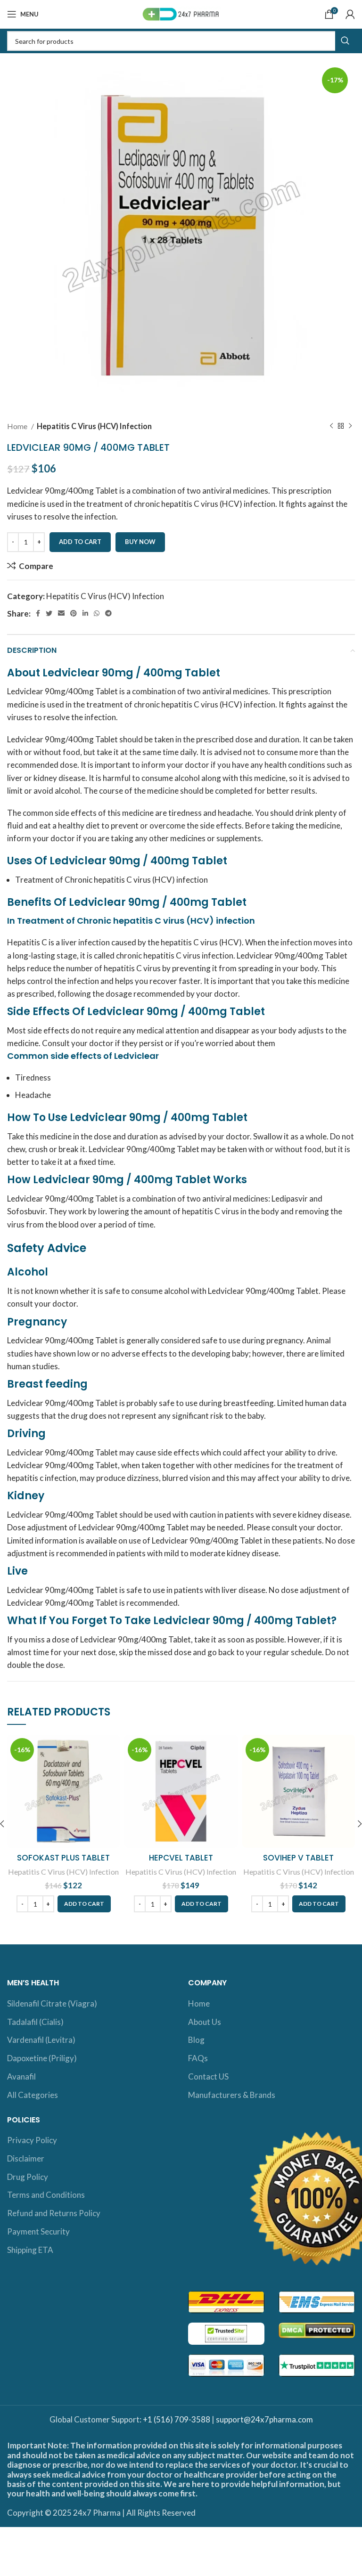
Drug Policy (28, 2177)
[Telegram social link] (108, 613)
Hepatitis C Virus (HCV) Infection (94, 426)
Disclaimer (26, 2158)
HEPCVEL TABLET (181, 1858)
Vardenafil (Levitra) (41, 2040)
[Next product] (350, 426)
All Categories (33, 2095)
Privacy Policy (32, 2140)
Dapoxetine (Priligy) (42, 2058)
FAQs (198, 2058)
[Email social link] (61, 613)
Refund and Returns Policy (54, 2213)
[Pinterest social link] (74, 613)
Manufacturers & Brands (232, 2095)
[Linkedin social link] (85, 613)
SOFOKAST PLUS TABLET (63, 1858)
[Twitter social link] (49, 613)
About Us (205, 2022)
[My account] (350, 14)
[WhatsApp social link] (97, 613)
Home (18, 426)
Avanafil (21, 2076)
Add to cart (80, 542)
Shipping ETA (30, 2250)
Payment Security (38, 2231)
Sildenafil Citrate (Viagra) (52, 2003)
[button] (84, 1904)
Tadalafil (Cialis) (35, 2022)
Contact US (208, 2076)
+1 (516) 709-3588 (177, 2419)
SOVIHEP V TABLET (298, 1858)
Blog (196, 2040)
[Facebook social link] (38, 613)
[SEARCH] (345, 41)
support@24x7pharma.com (264, 2419)
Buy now (140, 542)
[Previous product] (331, 426)
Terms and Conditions (46, 2195)
